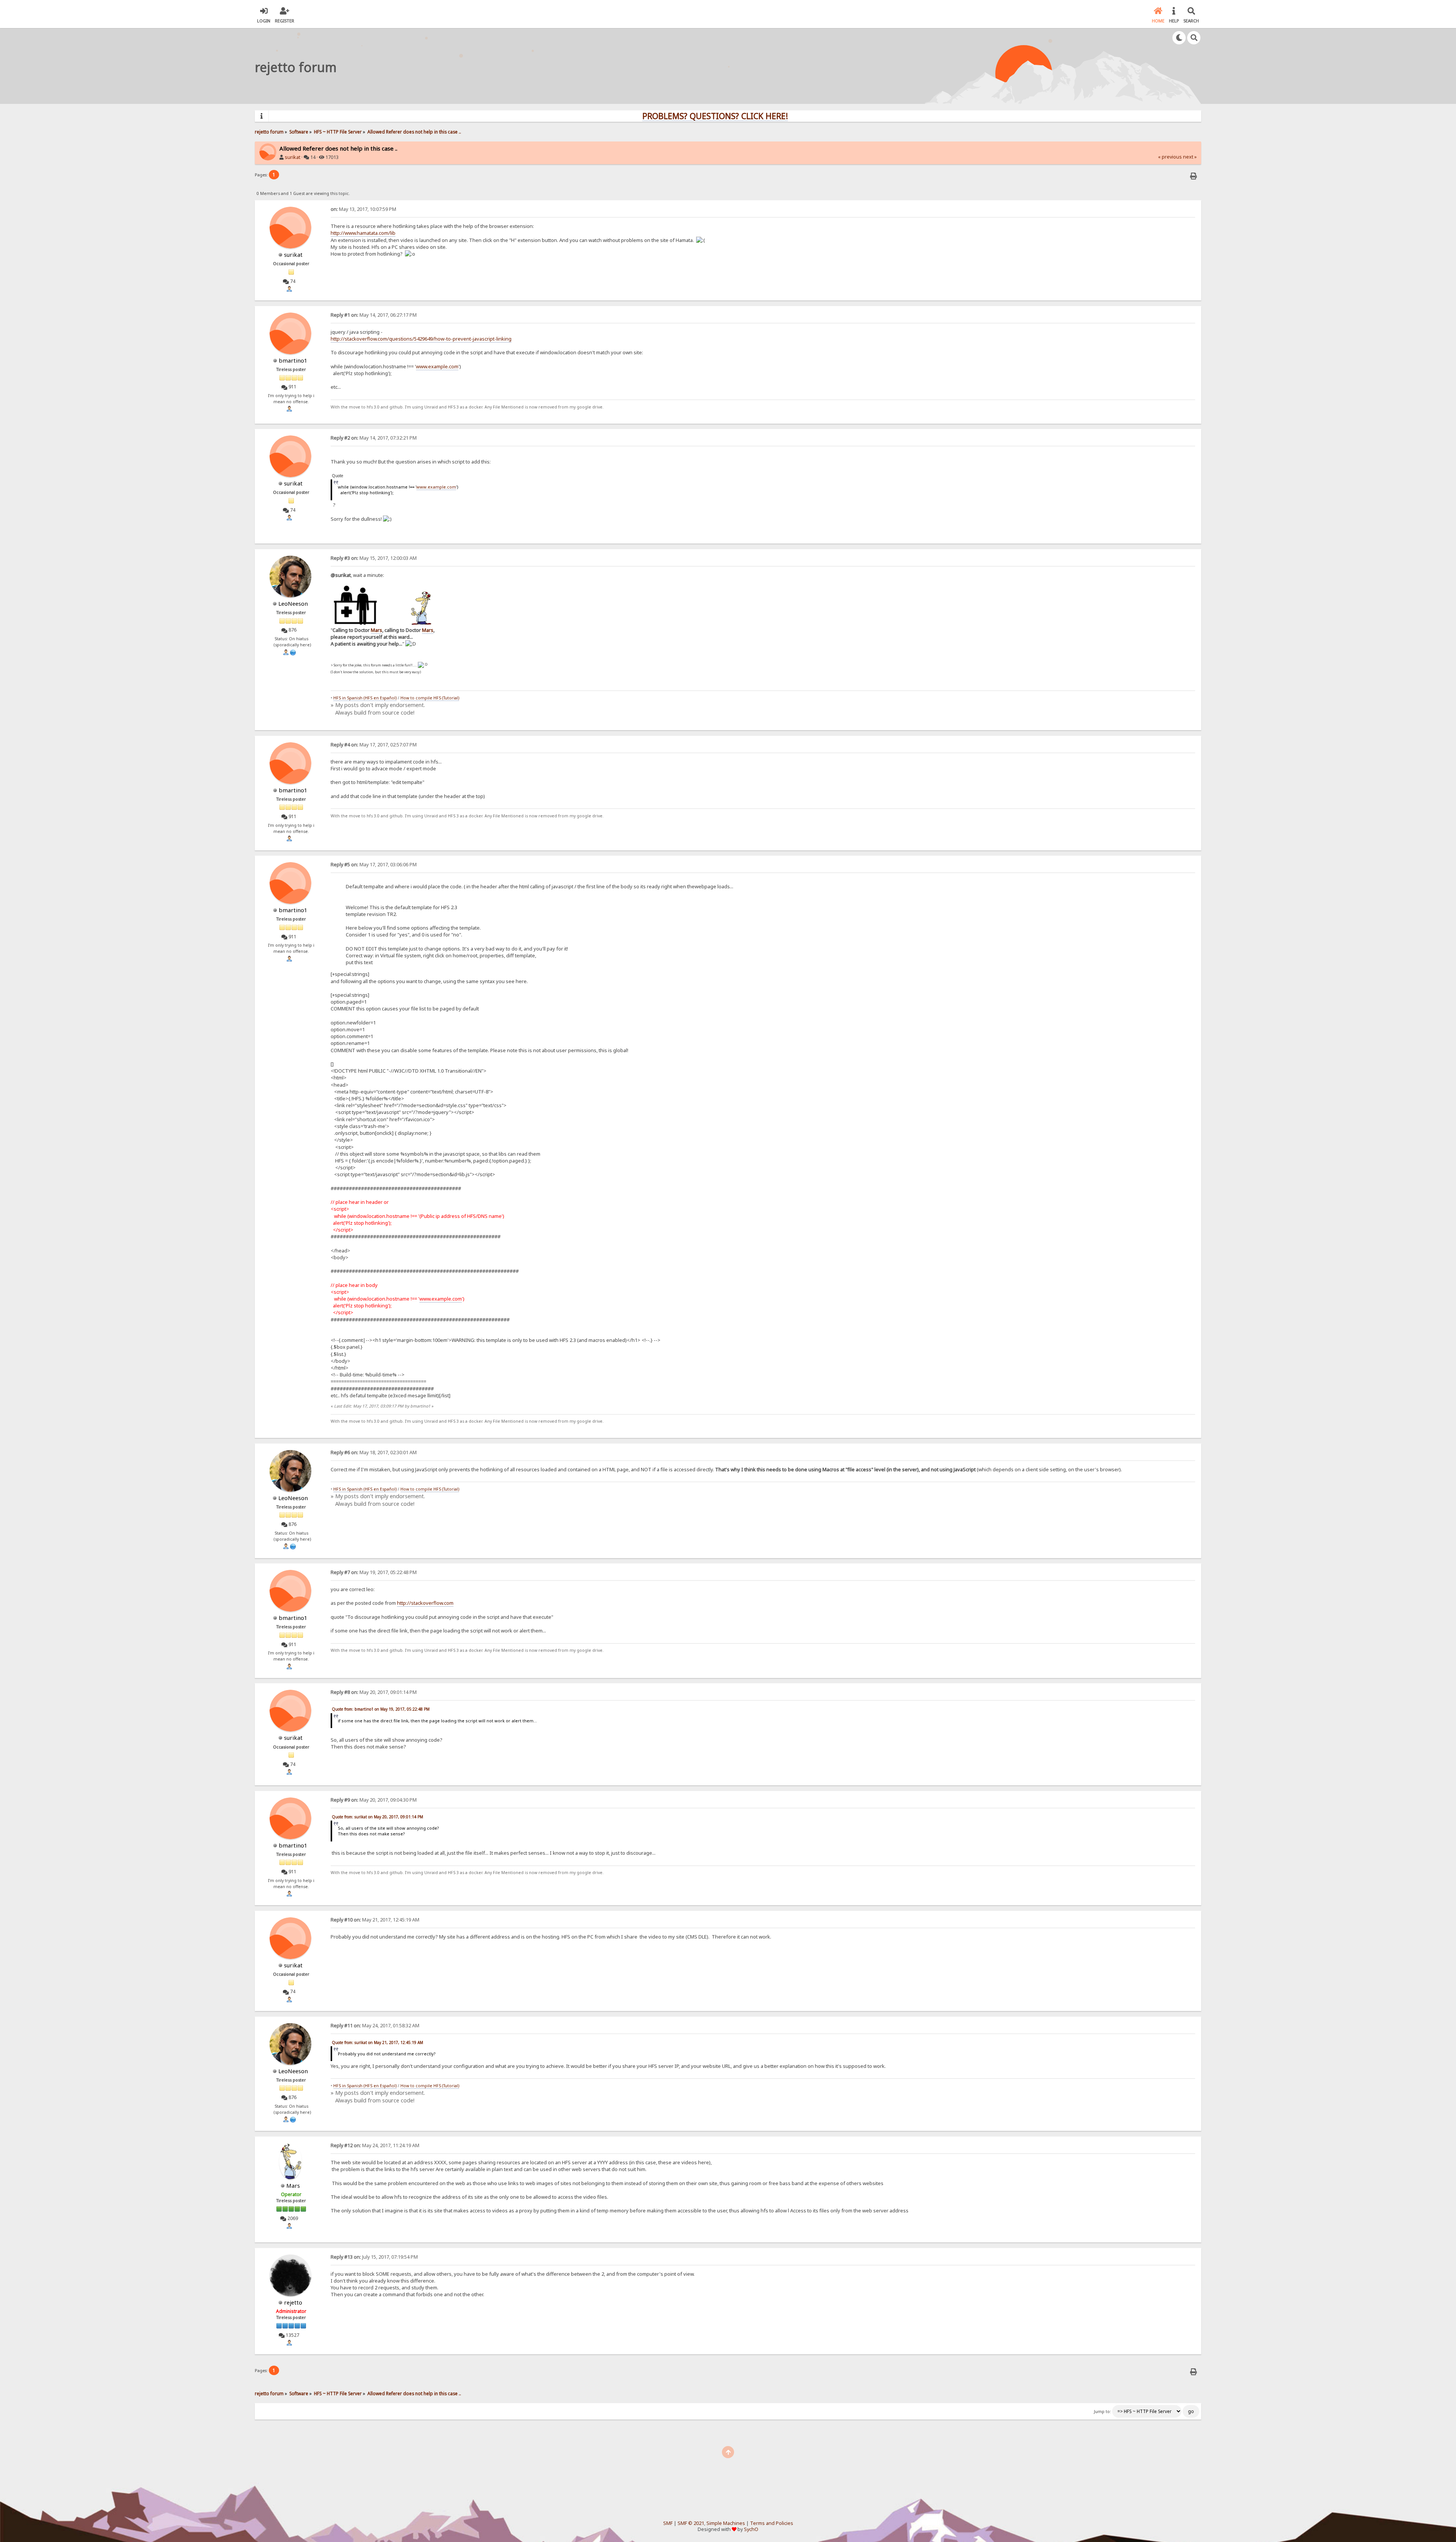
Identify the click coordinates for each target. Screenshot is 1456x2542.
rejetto (293, 2302)
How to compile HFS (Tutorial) (430, 698)
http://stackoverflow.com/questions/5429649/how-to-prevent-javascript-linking (421, 339)
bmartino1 (293, 360)
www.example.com (437, 366)
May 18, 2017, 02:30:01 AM (374, 1452)
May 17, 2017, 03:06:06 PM (374, 865)
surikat (293, 157)
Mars (377, 630)
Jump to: (1102, 2412)
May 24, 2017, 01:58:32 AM (375, 2026)
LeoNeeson (293, 603)
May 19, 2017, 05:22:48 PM (374, 1572)
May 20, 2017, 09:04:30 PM (374, 1800)
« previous (1170, 157)
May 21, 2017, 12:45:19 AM (375, 1920)
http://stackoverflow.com (425, 1603)
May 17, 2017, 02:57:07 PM (374, 745)
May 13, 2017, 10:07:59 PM (363, 209)
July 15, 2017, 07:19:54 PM (374, 2257)
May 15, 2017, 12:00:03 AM (374, 558)
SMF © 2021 (691, 2523)
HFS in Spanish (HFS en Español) (365, 698)
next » (1190, 157)
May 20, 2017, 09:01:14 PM (374, 1692)
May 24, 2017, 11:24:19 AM (375, 2145)
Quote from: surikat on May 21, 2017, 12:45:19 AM (377, 2042)
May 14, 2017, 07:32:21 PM (374, 438)
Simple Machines (726, 2523)
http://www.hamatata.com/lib (363, 233)
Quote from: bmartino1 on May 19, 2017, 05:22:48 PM (381, 1709)
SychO (751, 2529)
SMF (668, 2523)
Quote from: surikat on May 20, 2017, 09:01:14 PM (377, 1817)
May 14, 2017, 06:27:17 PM (374, 315)
